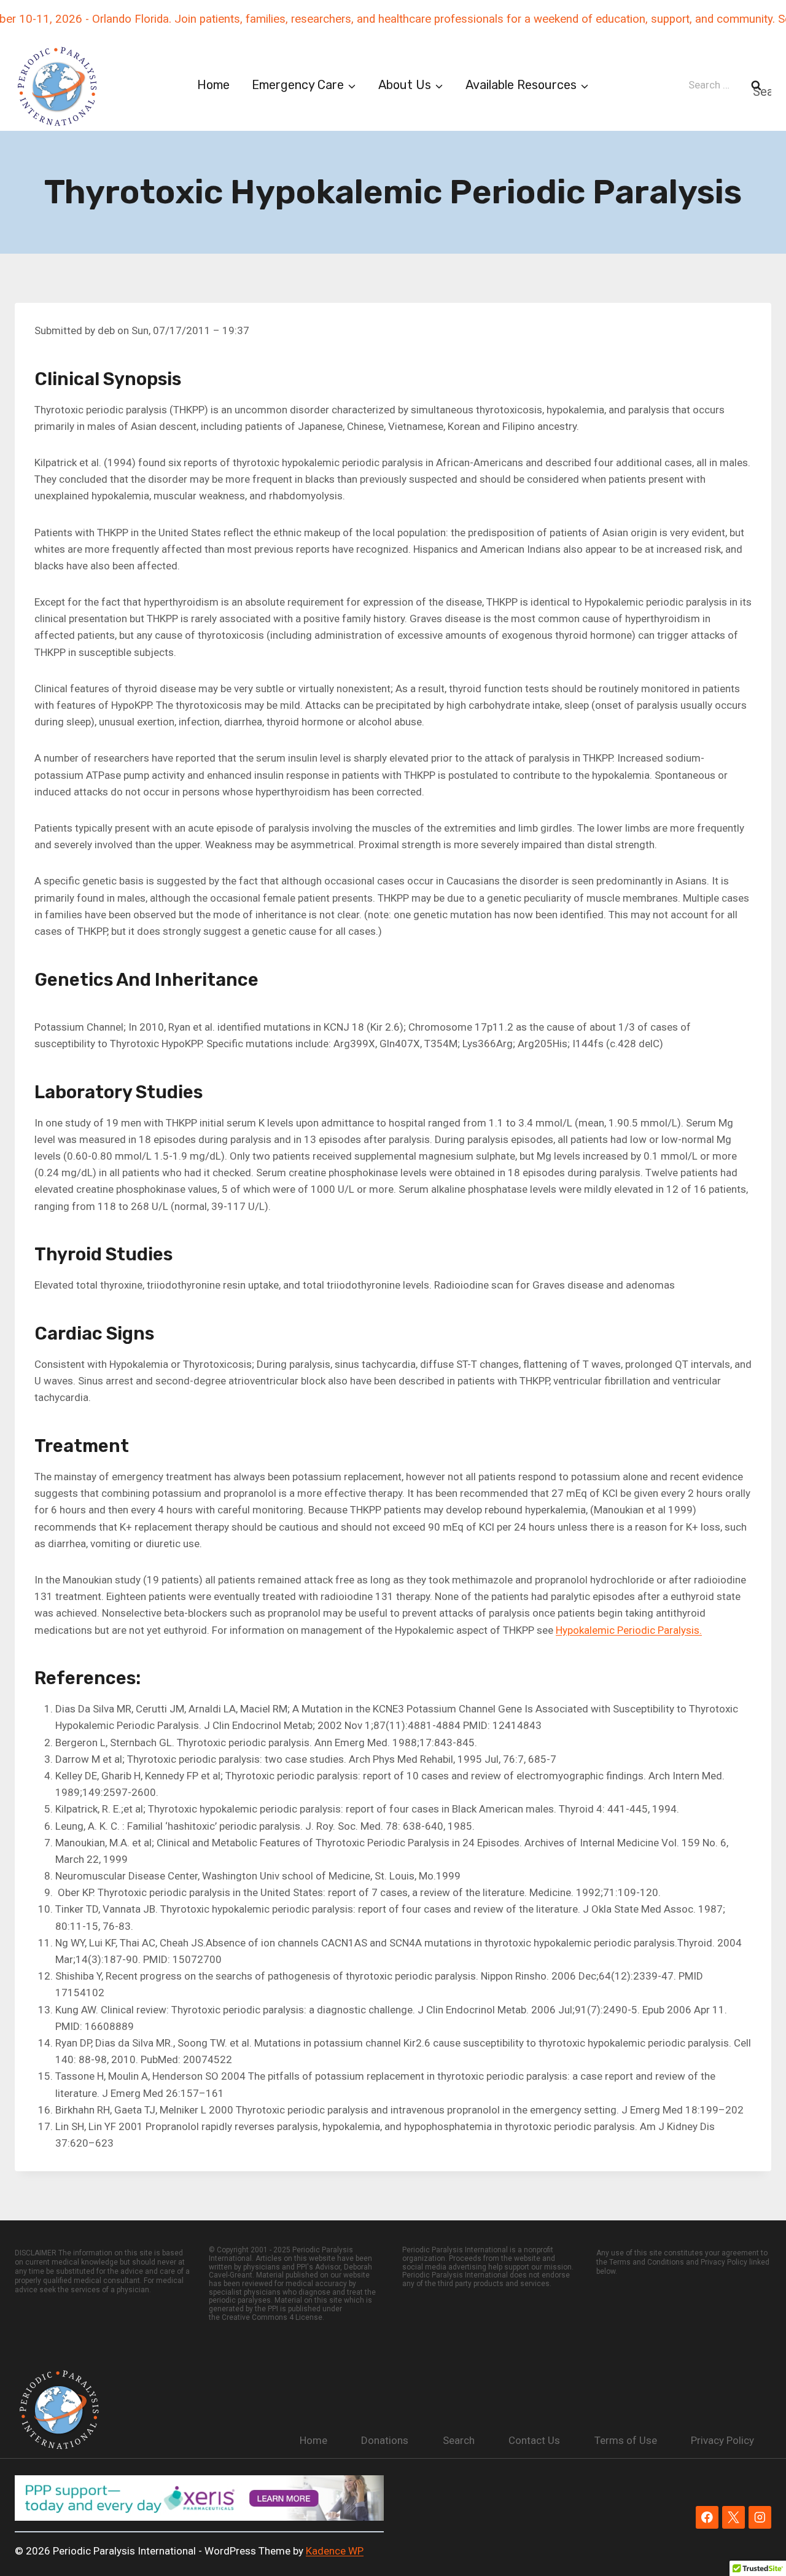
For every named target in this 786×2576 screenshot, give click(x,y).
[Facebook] (707, 2517)
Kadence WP (335, 2551)
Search (459, 2440)
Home (213, 85)
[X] (733, 2517)
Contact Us (534, 2440)
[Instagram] (760, 2517)
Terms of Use (626, 2440)
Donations (385, 2440)
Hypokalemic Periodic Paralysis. (629, 1630)
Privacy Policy (722, 2440)
